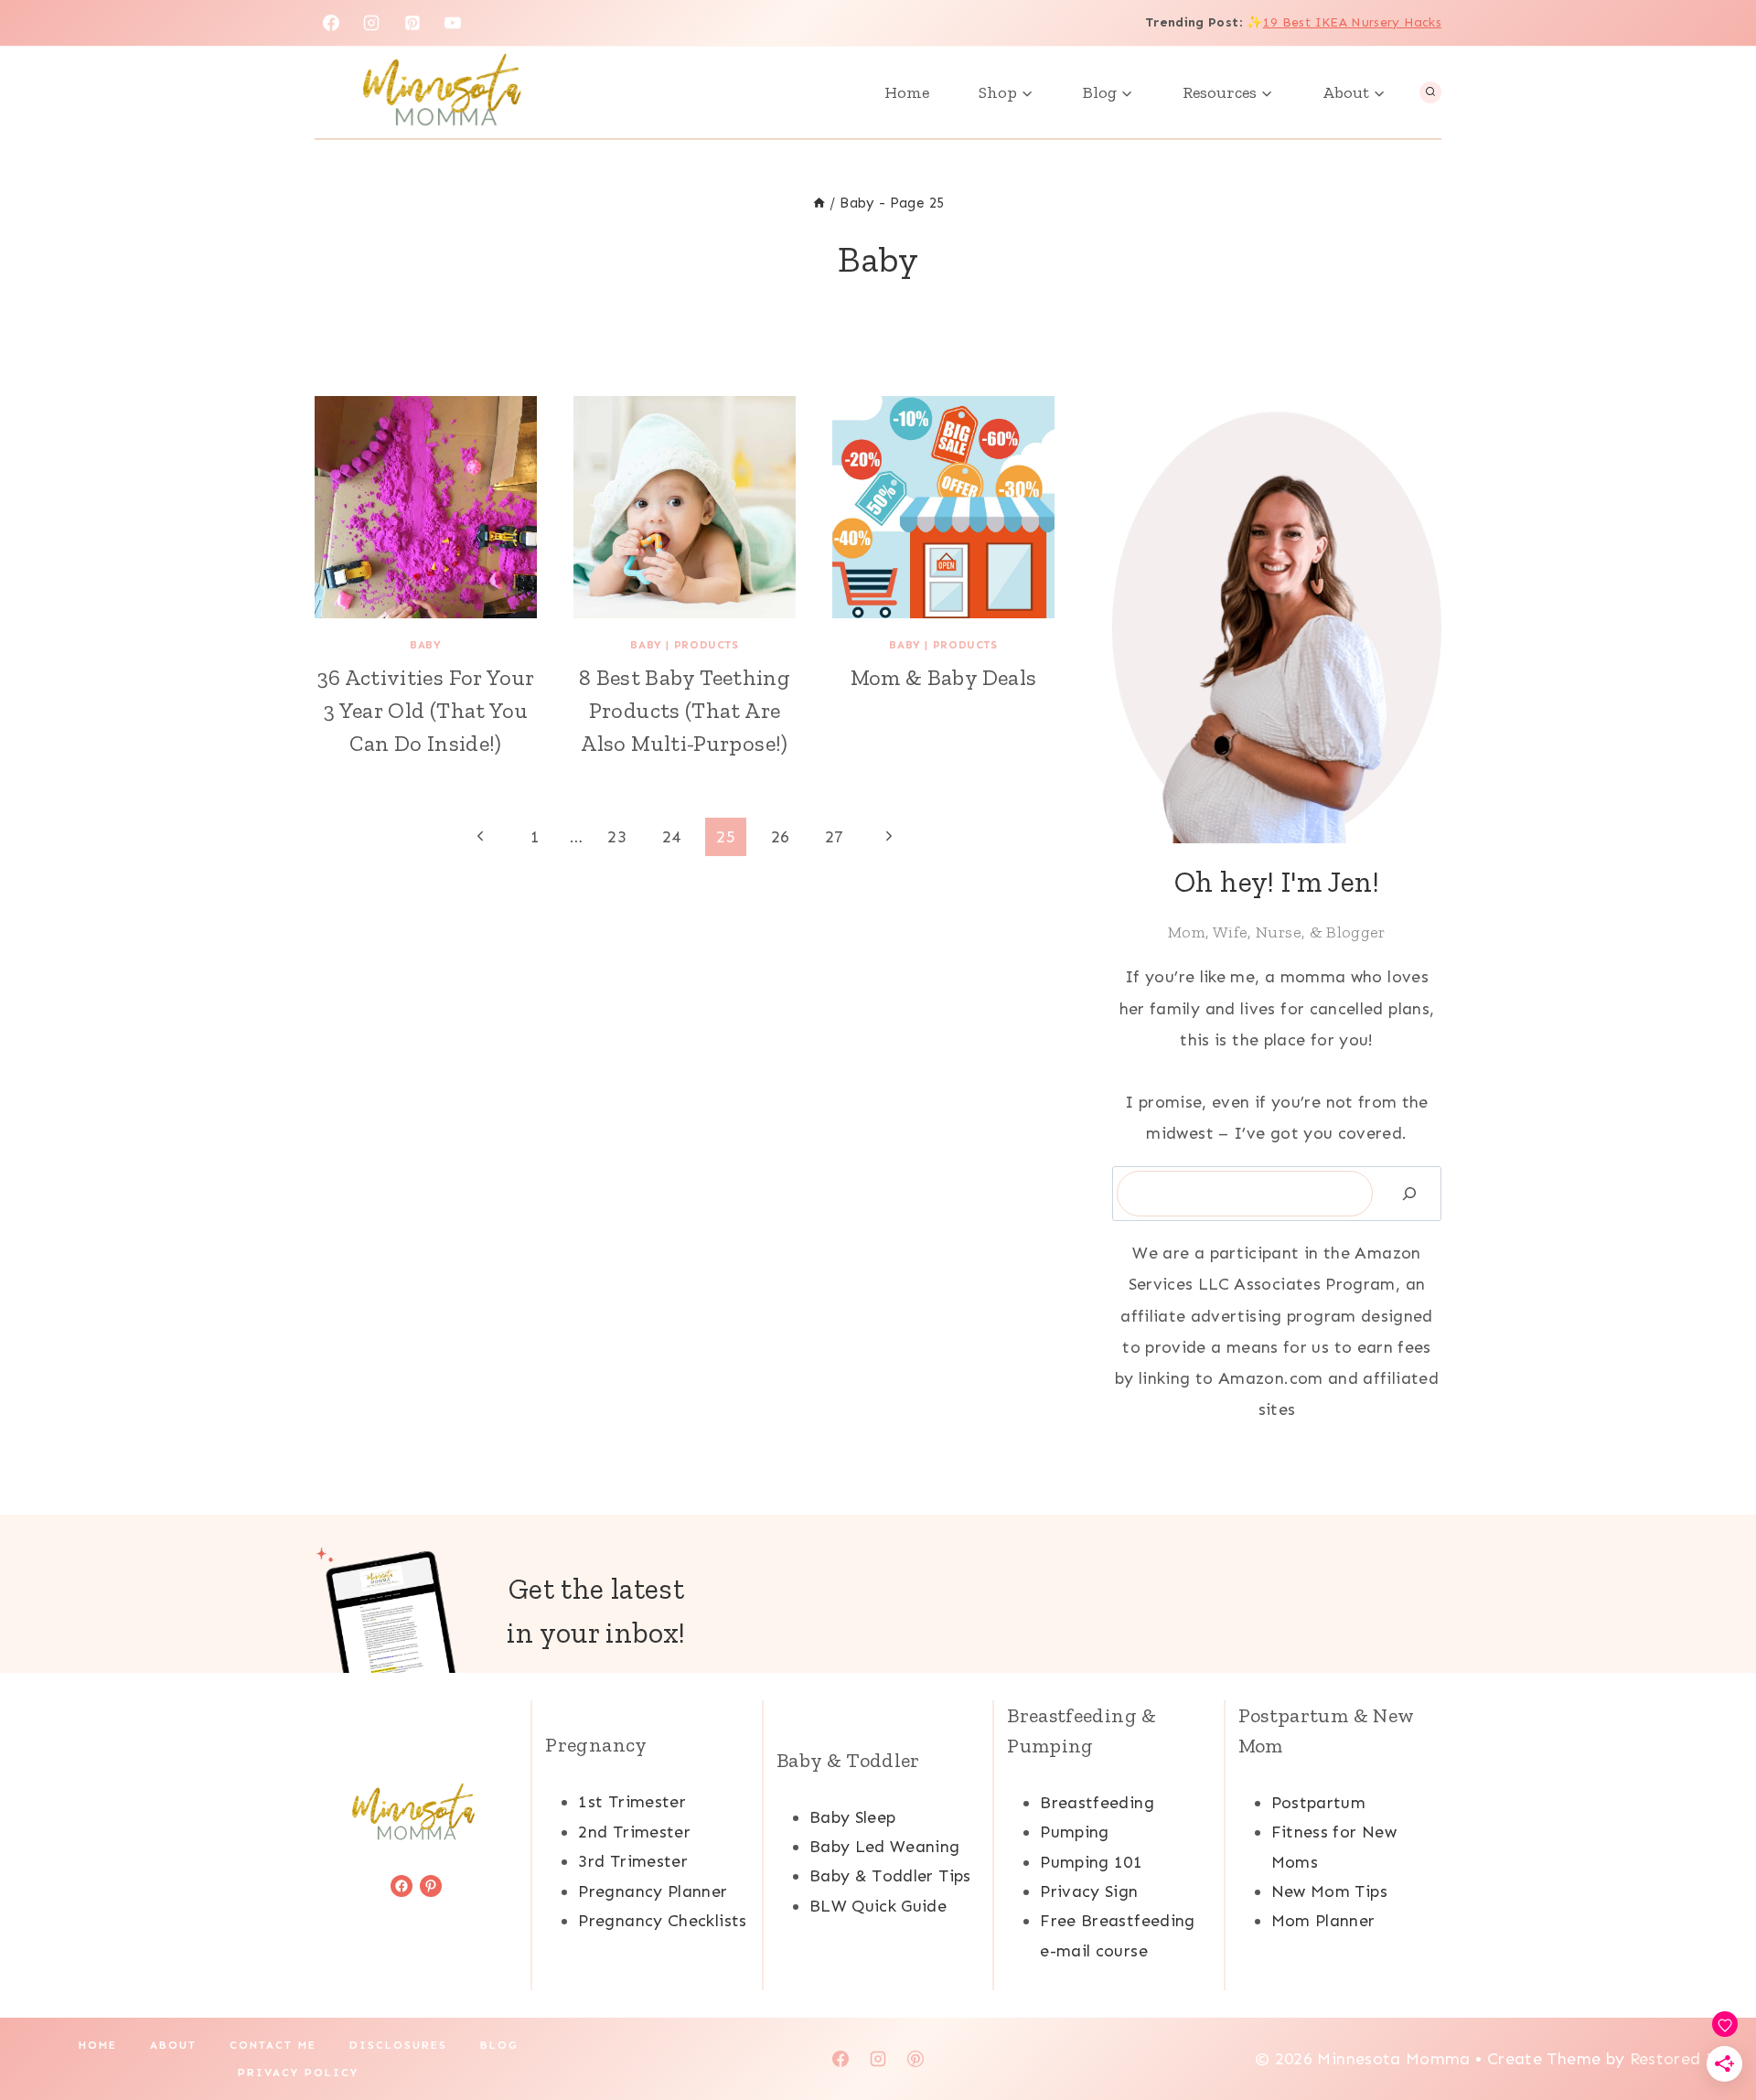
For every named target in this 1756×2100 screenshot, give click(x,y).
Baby (425, 645)
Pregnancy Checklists (662, 1921)
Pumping (1075, 1832)
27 (835, 837)
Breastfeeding (1097, 1803)
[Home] (819, 203)
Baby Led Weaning (885, 1847)
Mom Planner (1323, 1921)
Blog (499, 2045)
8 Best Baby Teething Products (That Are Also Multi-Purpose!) (685, 710)
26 (781, 837)
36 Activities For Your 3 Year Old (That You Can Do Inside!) (426, 710)
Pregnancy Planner (653, 1891)
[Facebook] (331, 23)
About (173, 2045)
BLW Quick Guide (878, 1906)
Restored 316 (1682, 2059)
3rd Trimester (633, 1861)
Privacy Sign (1089, 1891)
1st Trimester (632, 1802)
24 (672, 837)
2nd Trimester (634, 1832)
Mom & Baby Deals (944, 677)
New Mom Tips (1329, 1891)
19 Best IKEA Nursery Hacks (1352, 22)
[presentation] (426, 507)
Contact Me (273, 2045)
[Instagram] (371, 23)
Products (707, 645)
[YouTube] (453, 23)
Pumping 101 (1091, 1862)
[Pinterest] (412, 23)
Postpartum (1319, 1803)
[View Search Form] (1430, 92)
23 (617, 837)
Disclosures (398, 2045)
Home (907, 92)
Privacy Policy (298, 2073)
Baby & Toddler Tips (890, 1876)
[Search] (1409, 1194)
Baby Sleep (853, 1817)
